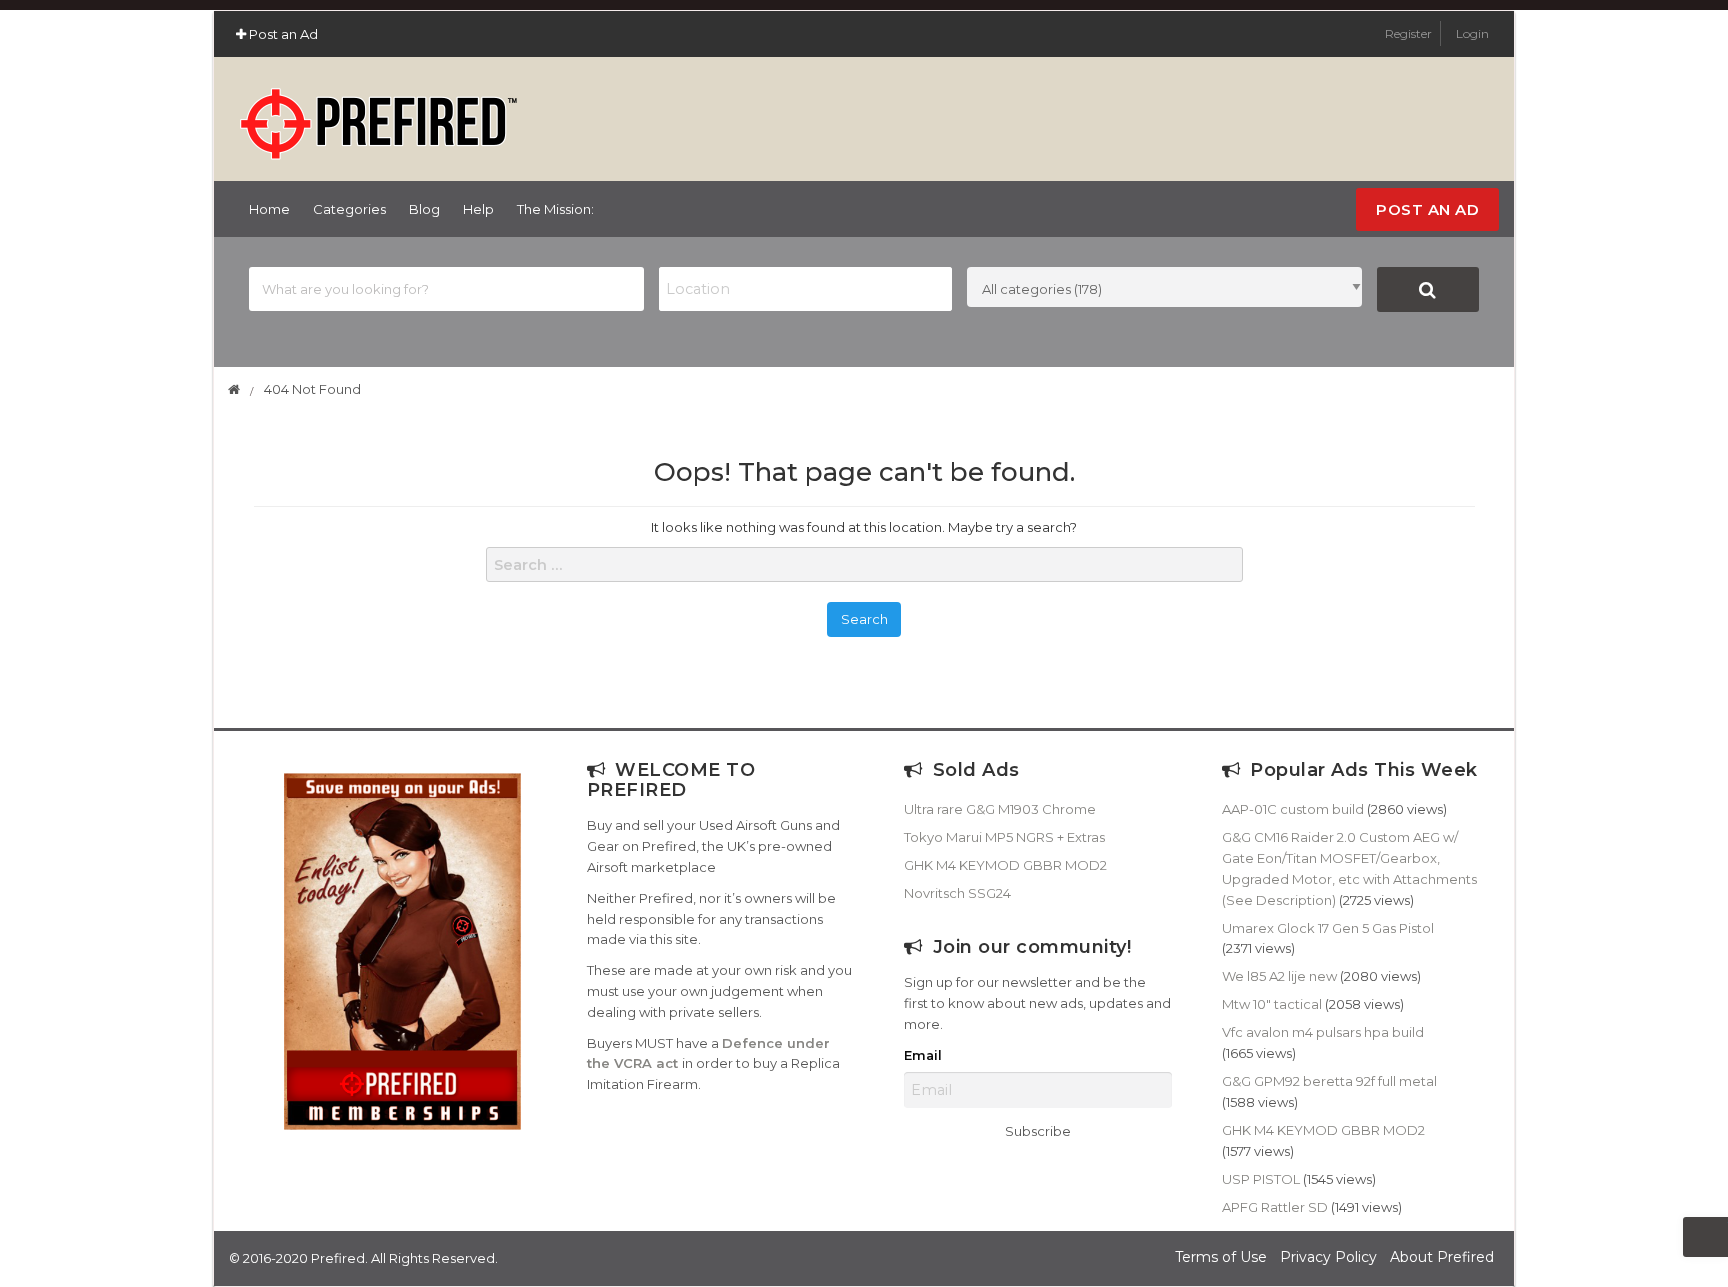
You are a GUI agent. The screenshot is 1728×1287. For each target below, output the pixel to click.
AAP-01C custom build (1293, 809)
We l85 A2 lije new (1279, 976)
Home (269, 209)
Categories (349, 209)
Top (1705, 1237)
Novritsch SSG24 (957, 893)
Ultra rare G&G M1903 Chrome (1000, 809)
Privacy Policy (1328, 1257)
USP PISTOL (1261, 1179)
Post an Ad (282, 34)
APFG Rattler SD (1275, 1207)
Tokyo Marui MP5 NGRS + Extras (1004, 837)
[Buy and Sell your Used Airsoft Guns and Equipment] (378, 115)
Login (1472, 33)
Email (923, 1055)
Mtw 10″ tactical (1272, 1004)
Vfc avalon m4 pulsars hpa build (1323, 1032)
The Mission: (555, 209)
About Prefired (1442, 1257)
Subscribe (1038, 1131)
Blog (424, 209)
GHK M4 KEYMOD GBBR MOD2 (1005, 865)
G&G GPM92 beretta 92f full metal (1329, 1081)
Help (478, 209)
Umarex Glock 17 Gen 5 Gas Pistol (1328, 928)
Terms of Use (1221, 1257)
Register (1410, 33)
